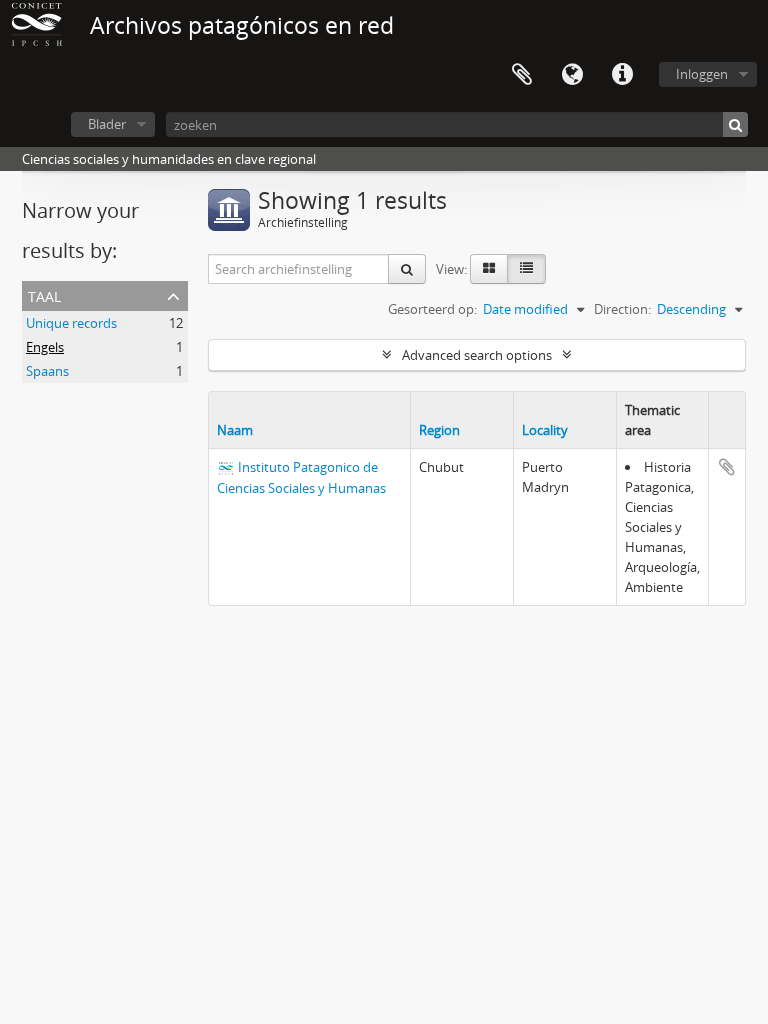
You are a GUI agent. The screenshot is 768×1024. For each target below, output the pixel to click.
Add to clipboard (727, 467)
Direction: (622, 309)
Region (439, 430)
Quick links (622, 75)
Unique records (71, 323)
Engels (45, 347)
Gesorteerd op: (432, 309)
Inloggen (702, 74)
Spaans (47, 371)
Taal (572, 75)
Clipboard (522, 75)
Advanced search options (477, 355)
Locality (545, 430)
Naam (235, 430)
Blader (107, 124)
